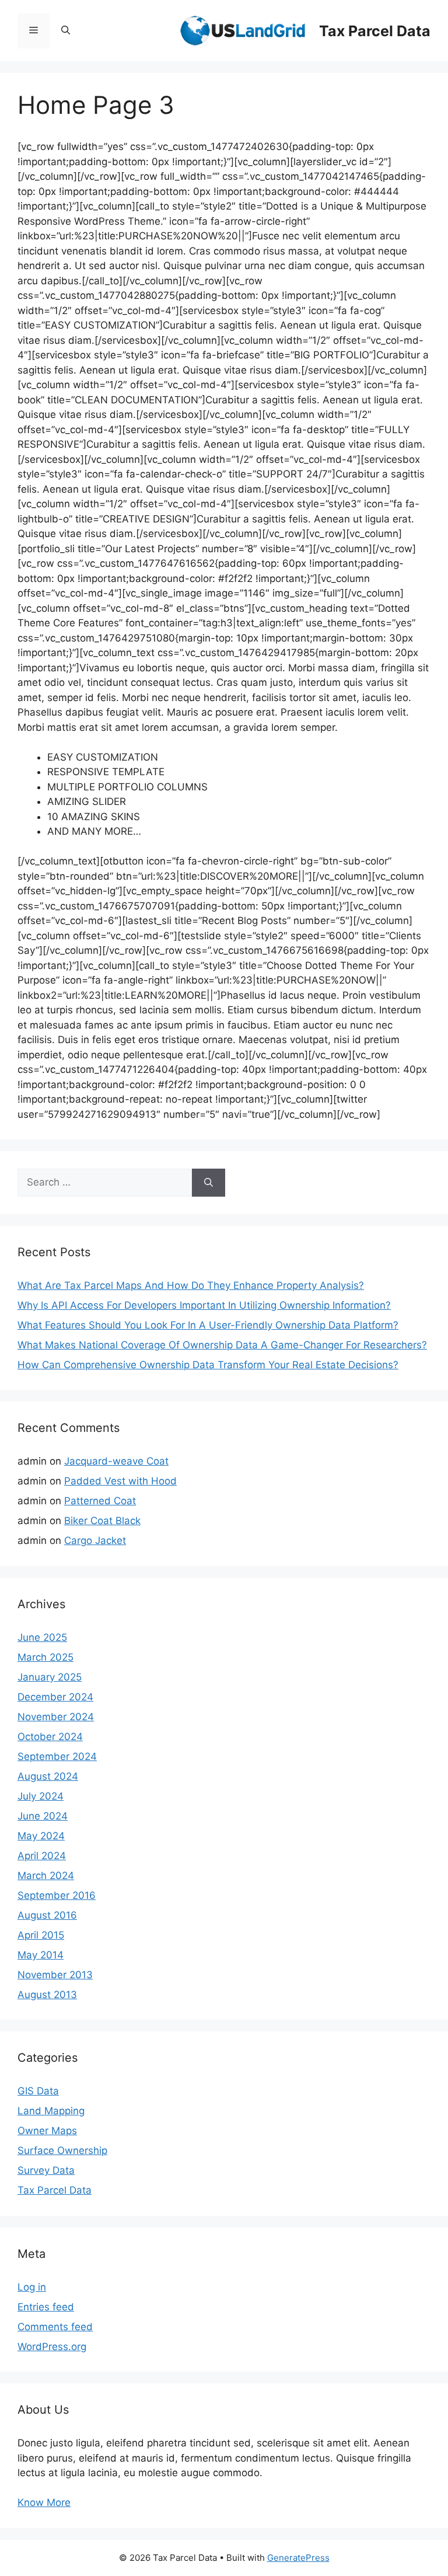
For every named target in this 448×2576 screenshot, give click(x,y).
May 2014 (41, 1955)
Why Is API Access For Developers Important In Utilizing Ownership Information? (204, 1305)
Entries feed (46, 2307)
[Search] (209, 1183)
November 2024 (56, 1717)
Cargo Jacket (95, 1540)
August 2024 (48, 1776)
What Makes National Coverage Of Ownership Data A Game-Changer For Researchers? (222, 1345)
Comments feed (55, 2327)
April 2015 (41, 1935)
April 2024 (42, 1856)
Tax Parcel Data (375, 31)
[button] (66, 31)
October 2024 (50, 1737)
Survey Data (46, 2170)
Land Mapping (51, 2111)
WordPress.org (52, 2347)
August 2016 (47, 1915)
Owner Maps (47, 2131)
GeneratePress (298, 2558)
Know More (44, 2502)
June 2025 (42, 1637)
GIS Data (38, 2091)
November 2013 (55, 1975)
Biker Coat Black (102, 1521)
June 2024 (43, 1816)
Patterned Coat (100, 1501)
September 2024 (57, 1756)
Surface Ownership (62, 2150)
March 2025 (45, 1657)
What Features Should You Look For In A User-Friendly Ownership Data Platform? (208, 1325)
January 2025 (50, 1677)
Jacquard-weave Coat (116, 1461)
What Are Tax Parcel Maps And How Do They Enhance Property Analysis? (191, 1285)
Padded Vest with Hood (120, 1481)
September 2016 (57, 1895)
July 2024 (41, 1796)
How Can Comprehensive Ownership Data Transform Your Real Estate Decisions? (208, 1365)
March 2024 (46, 1876)
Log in (32, 2287)
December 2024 (55, 1697)
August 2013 (47, 1995)
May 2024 (41, 1836)
